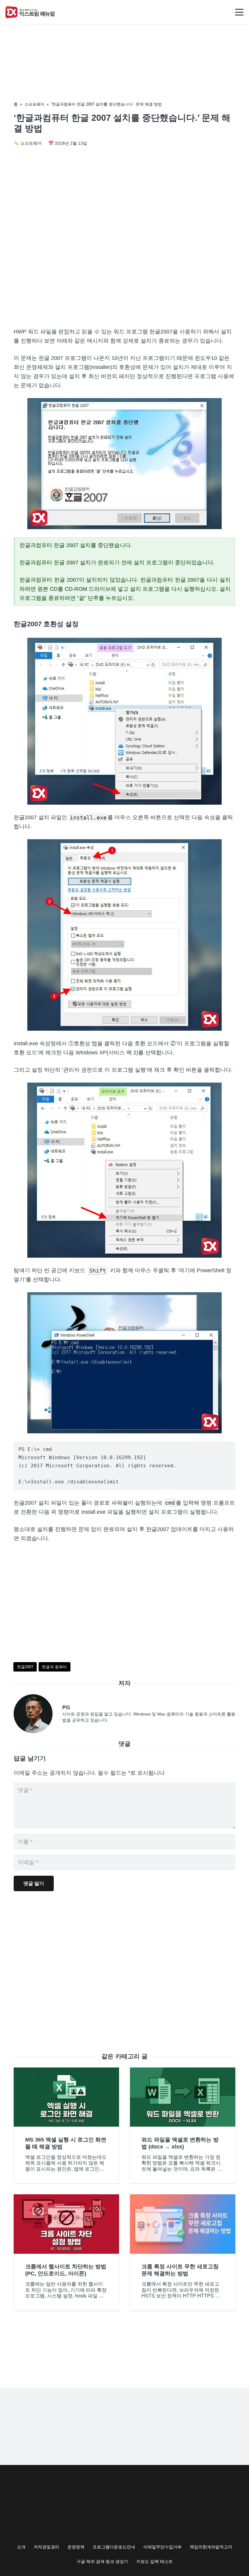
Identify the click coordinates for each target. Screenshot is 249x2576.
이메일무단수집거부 (162, 2547)
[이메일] (38, 1714)
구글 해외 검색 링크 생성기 (102, 2561)
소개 (21, 2547)
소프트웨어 (34, 104)
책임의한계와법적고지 (211, 2547)
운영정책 (76, 2547)
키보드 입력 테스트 (155, 2561)
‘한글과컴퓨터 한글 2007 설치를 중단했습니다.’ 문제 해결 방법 (106, 104)
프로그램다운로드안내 (114, 2547)
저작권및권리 (46, 2547)
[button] (239, 12)
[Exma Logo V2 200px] (30, 12)
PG (66, 1707)
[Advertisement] (124, 271)
